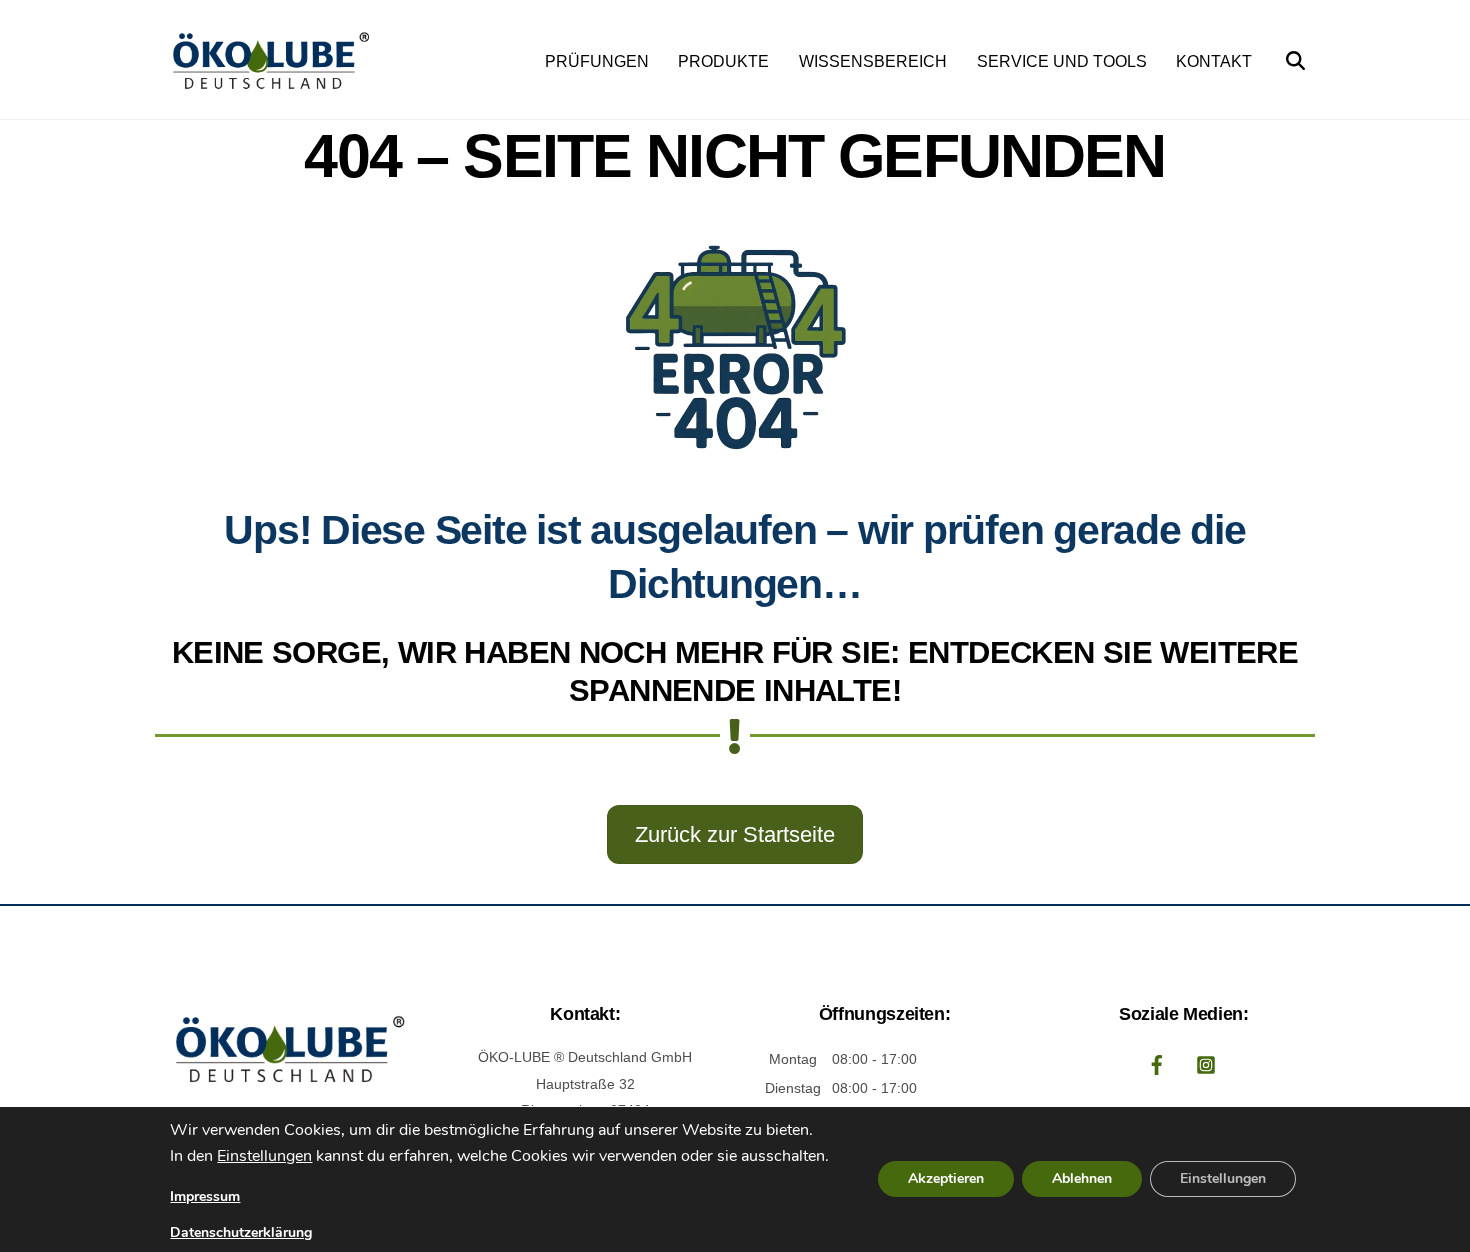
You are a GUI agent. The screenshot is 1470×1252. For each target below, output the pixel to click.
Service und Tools (1062, 61)
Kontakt (1214, 61)
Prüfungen (597, 61)
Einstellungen (264, 1157)
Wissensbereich (873, 61)
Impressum (205, 1196)
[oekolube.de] (267, 89)
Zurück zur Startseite (735, 834)
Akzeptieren (946, 1179)
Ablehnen (1082, 1179)
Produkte (723, 61)
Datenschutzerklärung (241, 1232)
